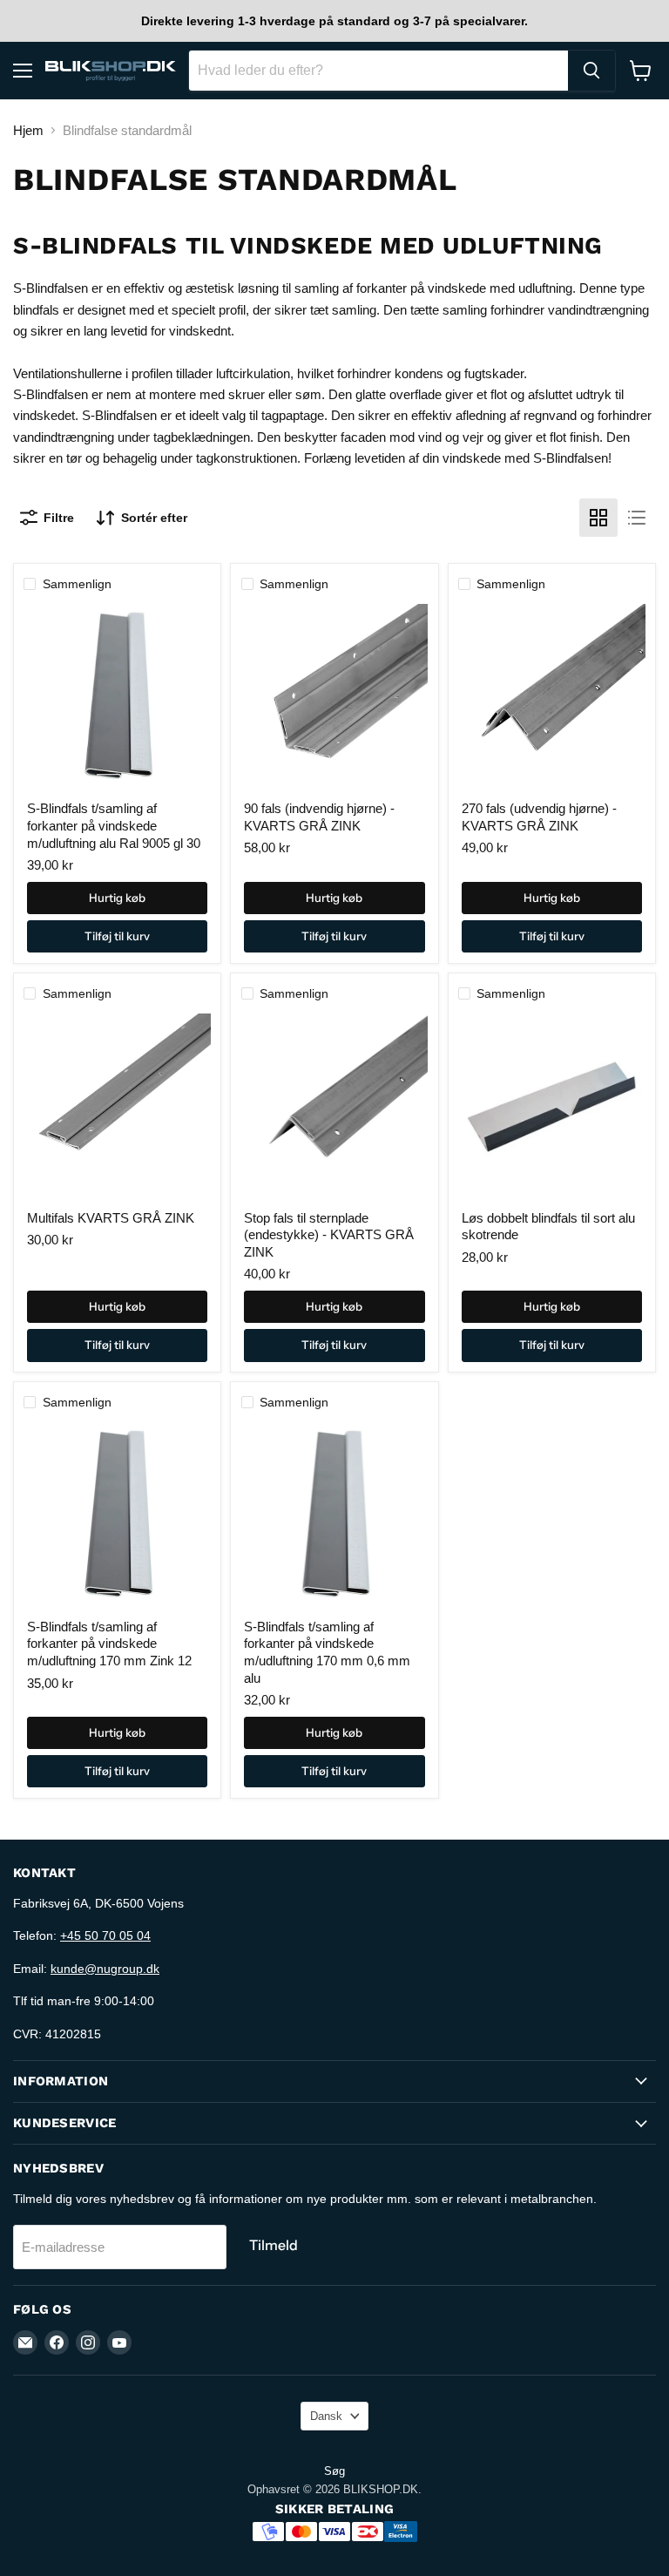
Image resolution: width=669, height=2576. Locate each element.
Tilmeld (274, 2245)
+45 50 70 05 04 (105, 1935)
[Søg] (591, 71)
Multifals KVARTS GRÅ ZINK (111, 1218)
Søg (334, 2471)
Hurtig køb (117, 898)
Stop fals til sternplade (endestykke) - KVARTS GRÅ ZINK (329, 1235)
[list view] (637, 518)
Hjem (28, 130)
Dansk (326, 2416)
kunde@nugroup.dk (105, 1969)
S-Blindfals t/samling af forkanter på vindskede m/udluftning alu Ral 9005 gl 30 (114, 825)
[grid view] (598, 518)
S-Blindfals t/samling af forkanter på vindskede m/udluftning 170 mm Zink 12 (109, 1644)
